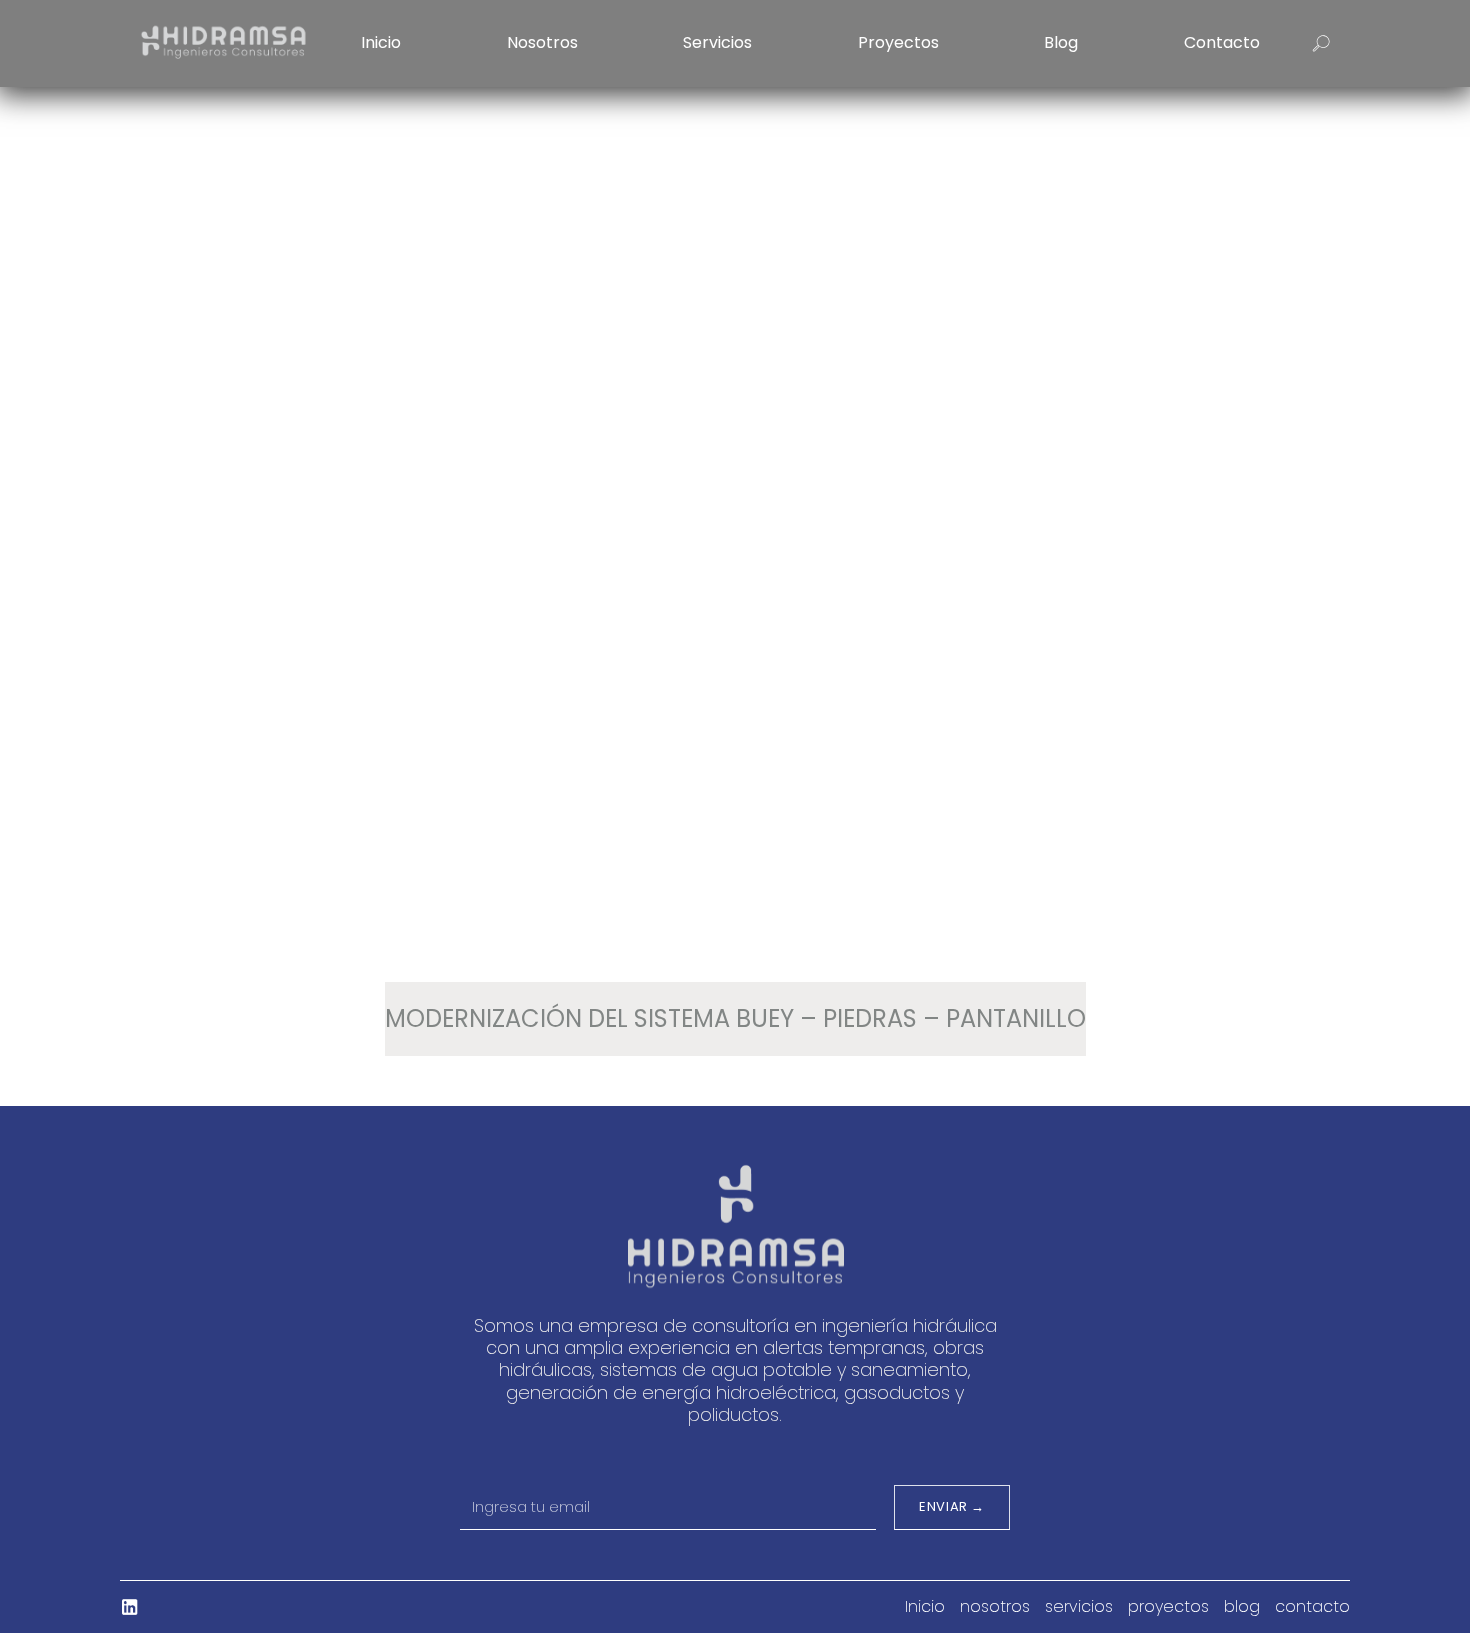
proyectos (898, 43)
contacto (1222, 43)
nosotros (542, 43)
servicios (717, 43)
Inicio (381, 43)
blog (1061, 43)
